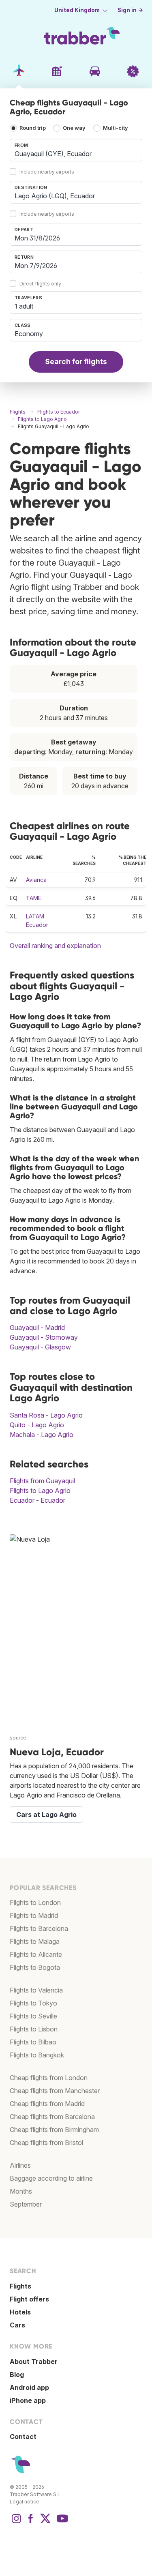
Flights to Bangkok (37, 2055)
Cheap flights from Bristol (46, 2143)
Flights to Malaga (35, 1941)
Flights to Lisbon (34, 2029)
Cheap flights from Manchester (55, 2091)
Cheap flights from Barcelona (52, 2117)
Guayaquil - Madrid (37, 1328)
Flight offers (29, 2299)
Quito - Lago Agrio (37, 1425)
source (18, 1738)
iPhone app (28, 2400)
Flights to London (35, 1903)
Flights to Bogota (35, 1967)
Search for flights (76, 361)
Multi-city (116, 128)
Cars (17, 2325)
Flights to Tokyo (33, 2003)
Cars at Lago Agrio (46, 1815)
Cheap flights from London (49, 2078)
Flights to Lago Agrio (40, 1491)
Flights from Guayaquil (42, 1481)
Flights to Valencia (36, 1990)
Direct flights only (40, 284)
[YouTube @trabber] (61, 2522)
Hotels (20, 2312)
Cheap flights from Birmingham (54, 2130)
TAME (34, 898)
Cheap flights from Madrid (47, 2104)
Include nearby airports (47, 172)
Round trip (33, 128)
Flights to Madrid (34, 1915)
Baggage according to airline (51, 2178)
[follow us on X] (45, 2522)
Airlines (20, 2165)
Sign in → (130, 10)
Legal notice (25, 2502)
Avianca (36, 880)
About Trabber (34, 2362)
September (26, 2204)
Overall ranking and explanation (55, 946)
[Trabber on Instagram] (16, 2522)
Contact (23, 2437)
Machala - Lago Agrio (42, 1435)
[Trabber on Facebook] (31, 2522)
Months (21, 2191)
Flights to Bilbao (33, 2042)
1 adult (24, 306)
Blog (17, 2374)
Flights (20, 2286)
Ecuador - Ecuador (37, 1500)
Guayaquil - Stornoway (44, 1337)
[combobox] (76, 150)
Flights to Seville (33, 2016)
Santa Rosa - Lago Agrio (46, 1415)
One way (74, 128)
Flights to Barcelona (39, 1928)
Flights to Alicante (36, 1954)
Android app (29, 2387)
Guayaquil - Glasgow (40, 1347)
